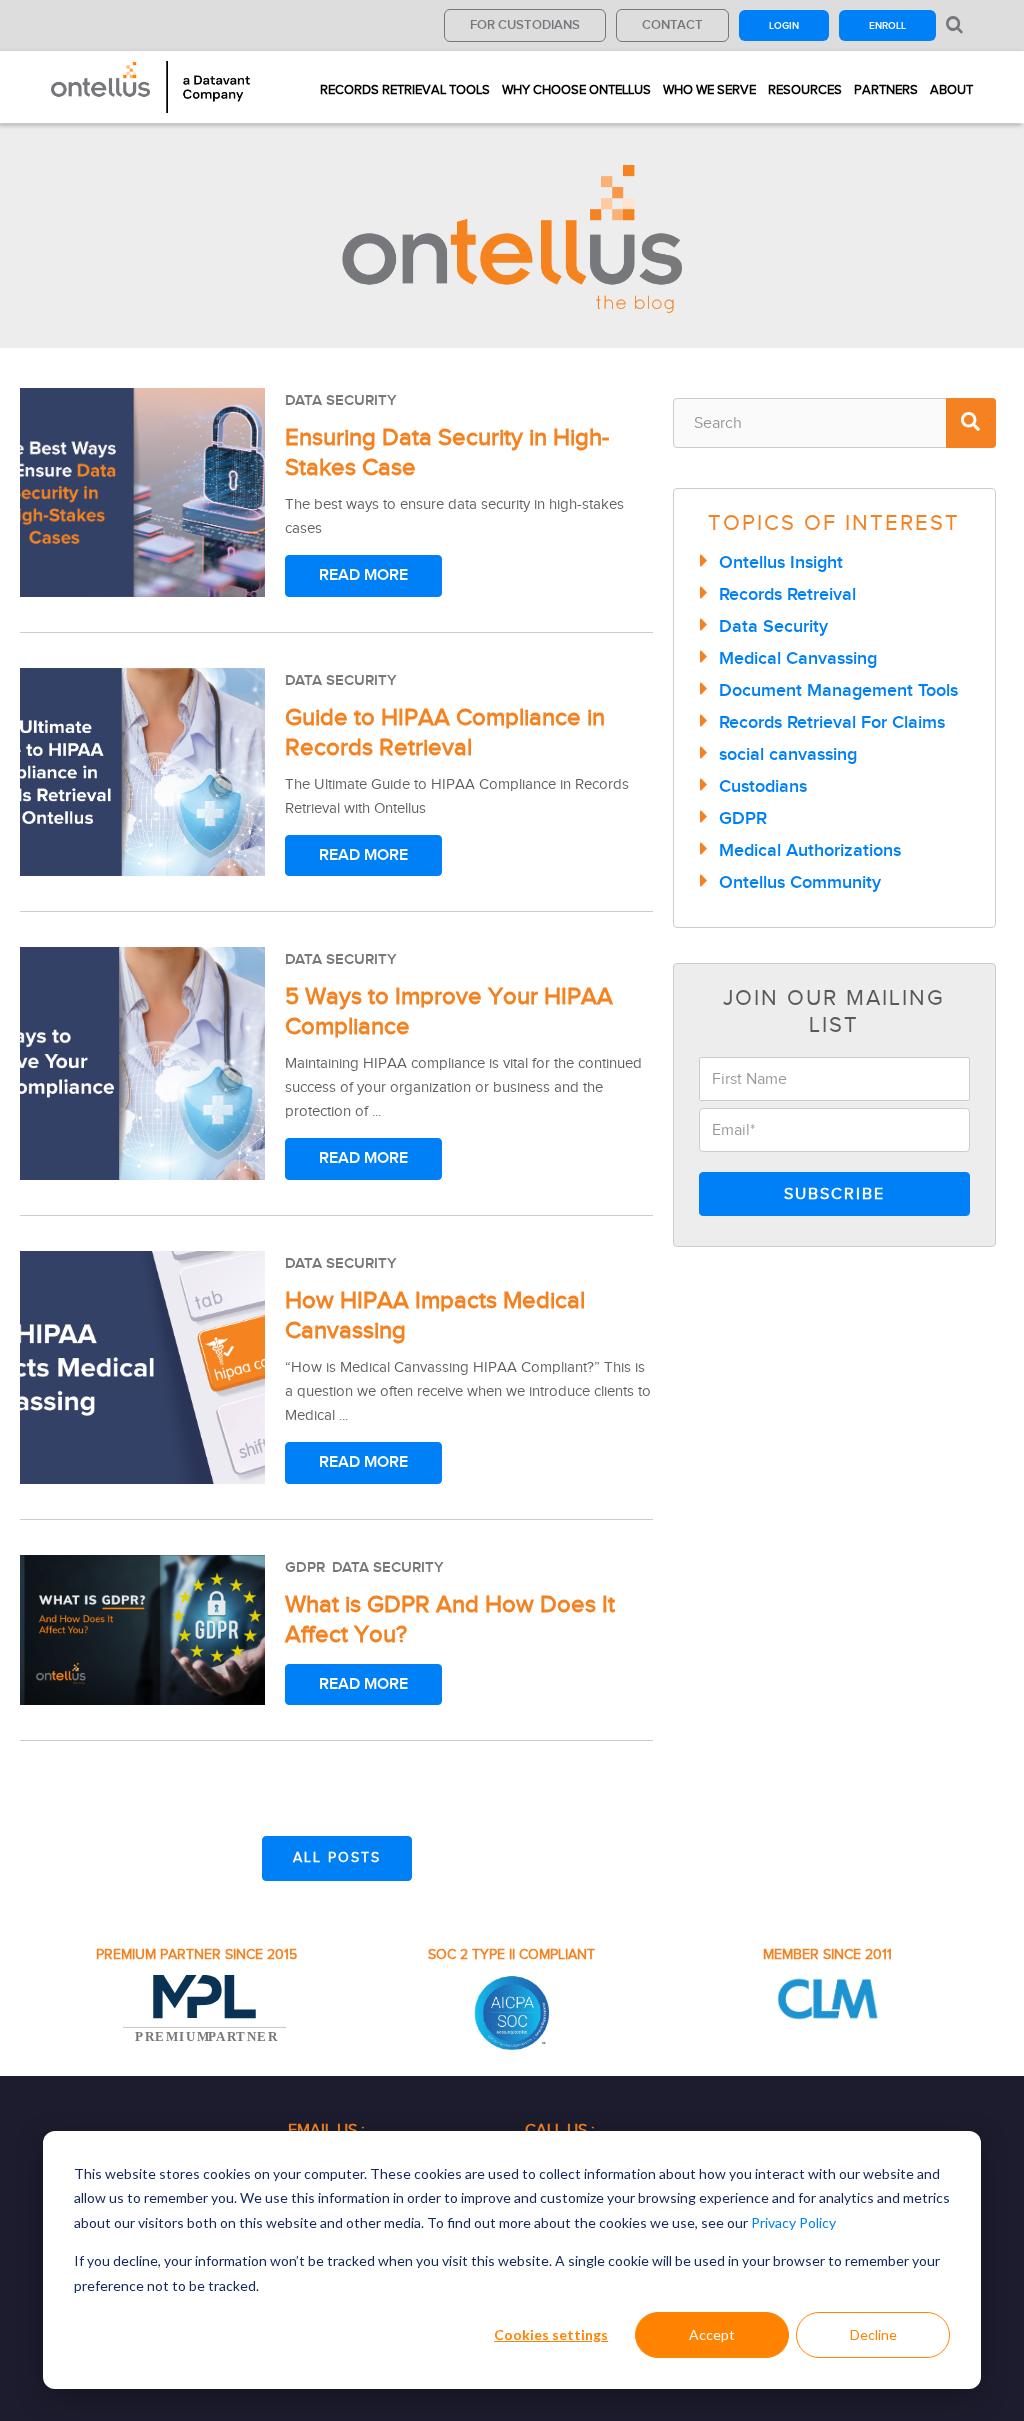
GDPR (305, 1567)
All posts (337, 1857)
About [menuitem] (951, 89)
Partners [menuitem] (886, 89)
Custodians (763, 786)
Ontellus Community (800, 882)
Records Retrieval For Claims (832, 722)
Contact (672, 24)
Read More (363, 575)
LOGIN (784, 25)
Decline (873, 2334)
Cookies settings (551, 2334)
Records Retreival (787, 594)
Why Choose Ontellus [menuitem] (576, 89)
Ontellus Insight (781, 562)
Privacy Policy (793, 2222)
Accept (712, 2334)
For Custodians (525, 24)
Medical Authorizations (810, 850)
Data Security (341, 400)
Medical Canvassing (798, 658)
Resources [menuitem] (805, 89)
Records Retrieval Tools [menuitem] (405, 89)
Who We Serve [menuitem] (709, 89)
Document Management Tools (838, 690)
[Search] (971, 423)
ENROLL (887, 25)
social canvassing (788, 754)
